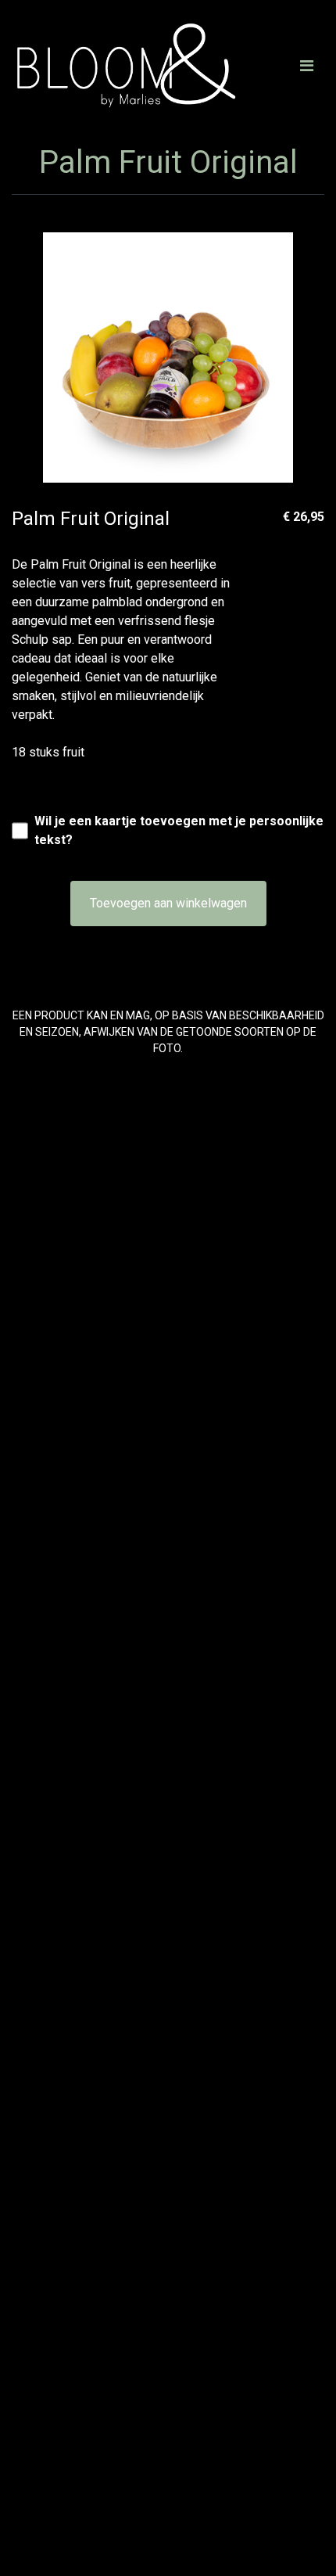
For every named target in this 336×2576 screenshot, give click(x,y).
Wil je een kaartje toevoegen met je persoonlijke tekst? (179, 830)
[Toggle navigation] (307, 66)
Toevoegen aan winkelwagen (168, 903)
